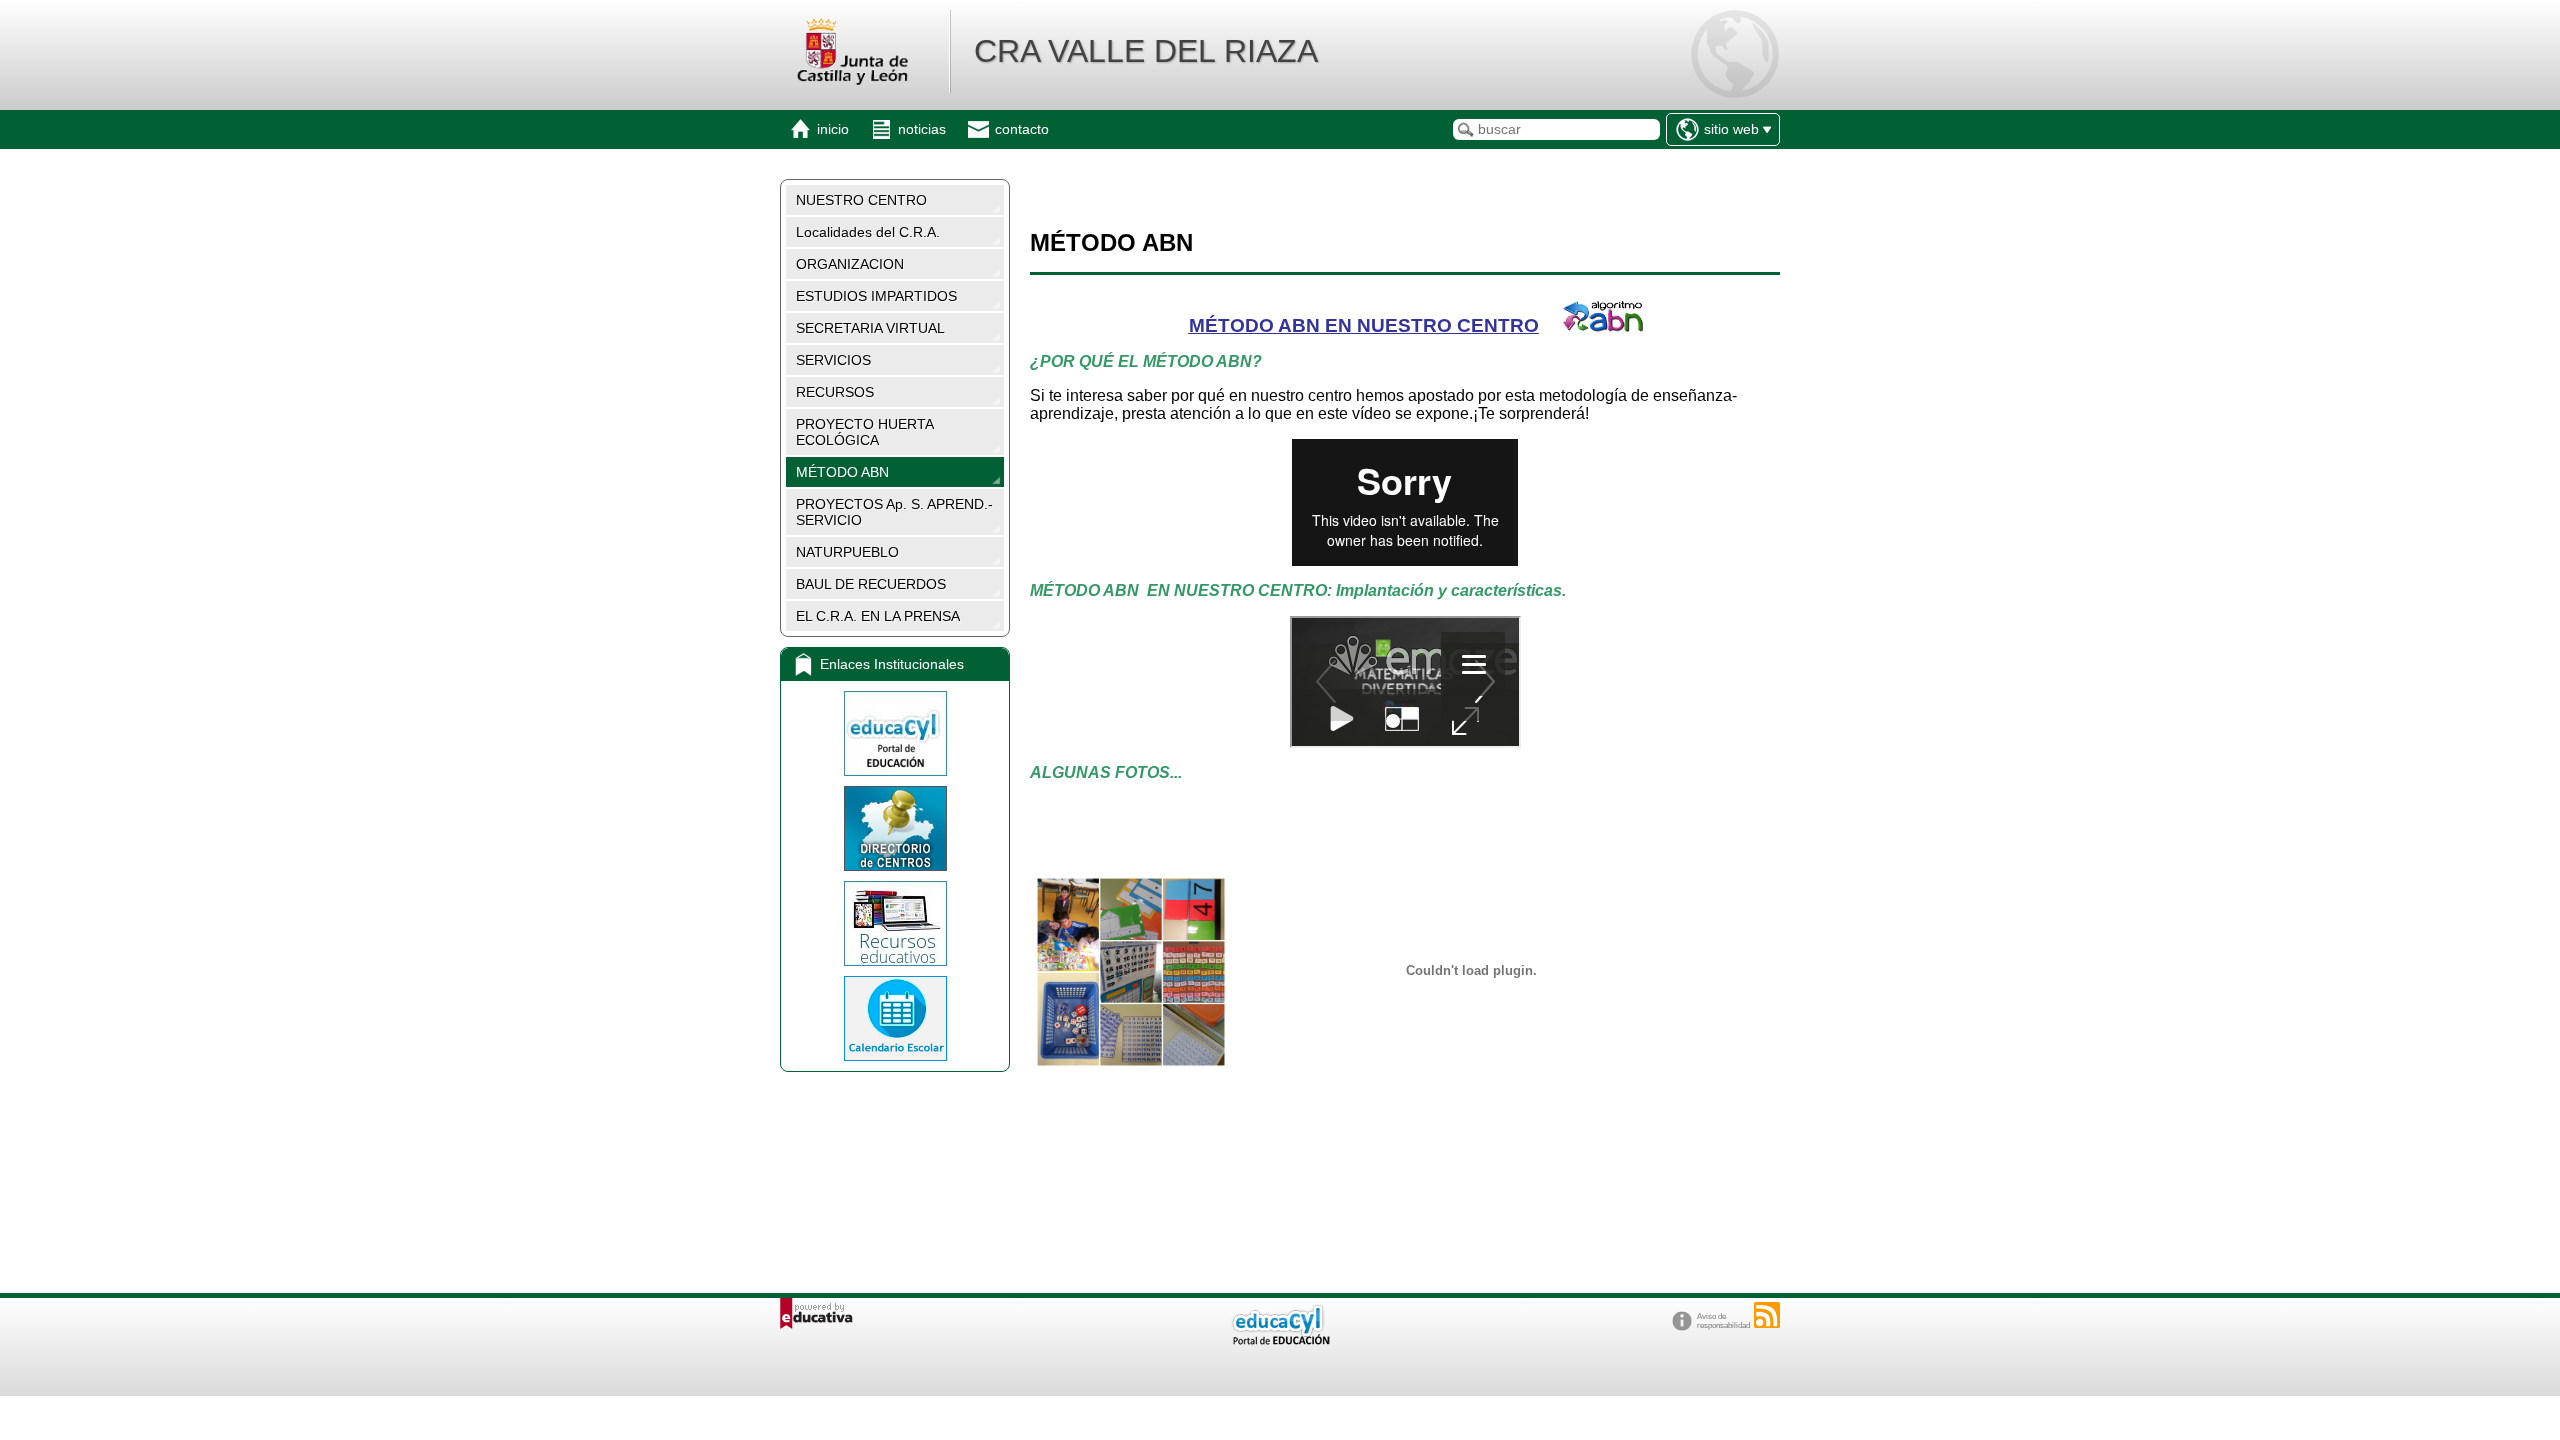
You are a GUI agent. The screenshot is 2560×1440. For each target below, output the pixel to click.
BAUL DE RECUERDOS (871, 584)
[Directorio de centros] (895, 828)
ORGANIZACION (850, 264)
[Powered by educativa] (816, 1313)
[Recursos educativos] (895, 923)
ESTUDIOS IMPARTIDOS (876, 296)
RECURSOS (835, 392)
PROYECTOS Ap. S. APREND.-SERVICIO (894, 512)
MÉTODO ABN (842, 472)
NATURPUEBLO (847, 552)
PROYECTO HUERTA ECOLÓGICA (865, 432)
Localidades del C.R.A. (868, 232)
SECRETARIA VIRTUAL (870, 328)
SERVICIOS (833, 360)
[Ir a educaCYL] (1280, 1340)
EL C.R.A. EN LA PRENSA (878, 616)
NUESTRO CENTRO (861, 200)
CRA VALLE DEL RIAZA (1146, 51)
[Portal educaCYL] (895, 733)
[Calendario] (895, 1018)
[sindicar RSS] (1767, 1315)
